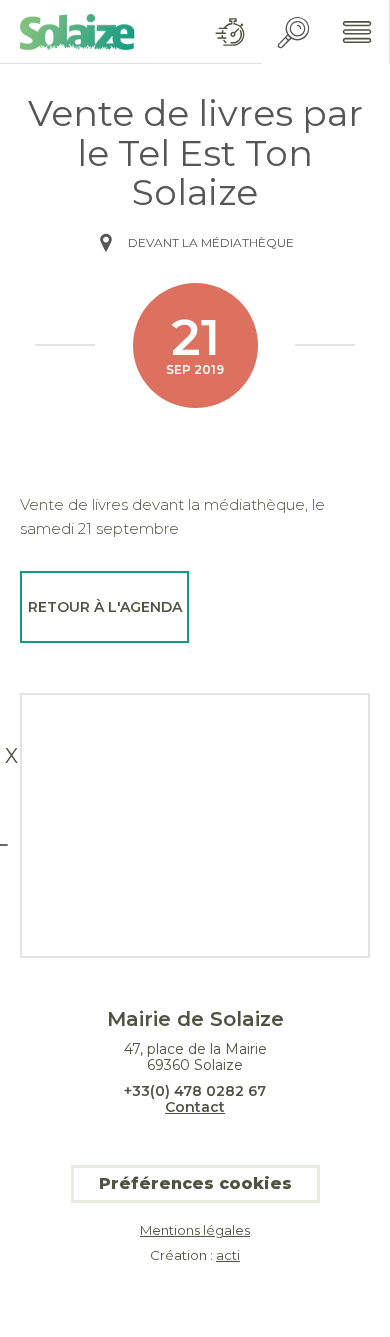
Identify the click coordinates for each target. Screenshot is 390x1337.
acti (228, 1255)
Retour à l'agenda (105, 607)
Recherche (293, 32)
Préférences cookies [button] (195, 1183)
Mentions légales (195, 1230)
